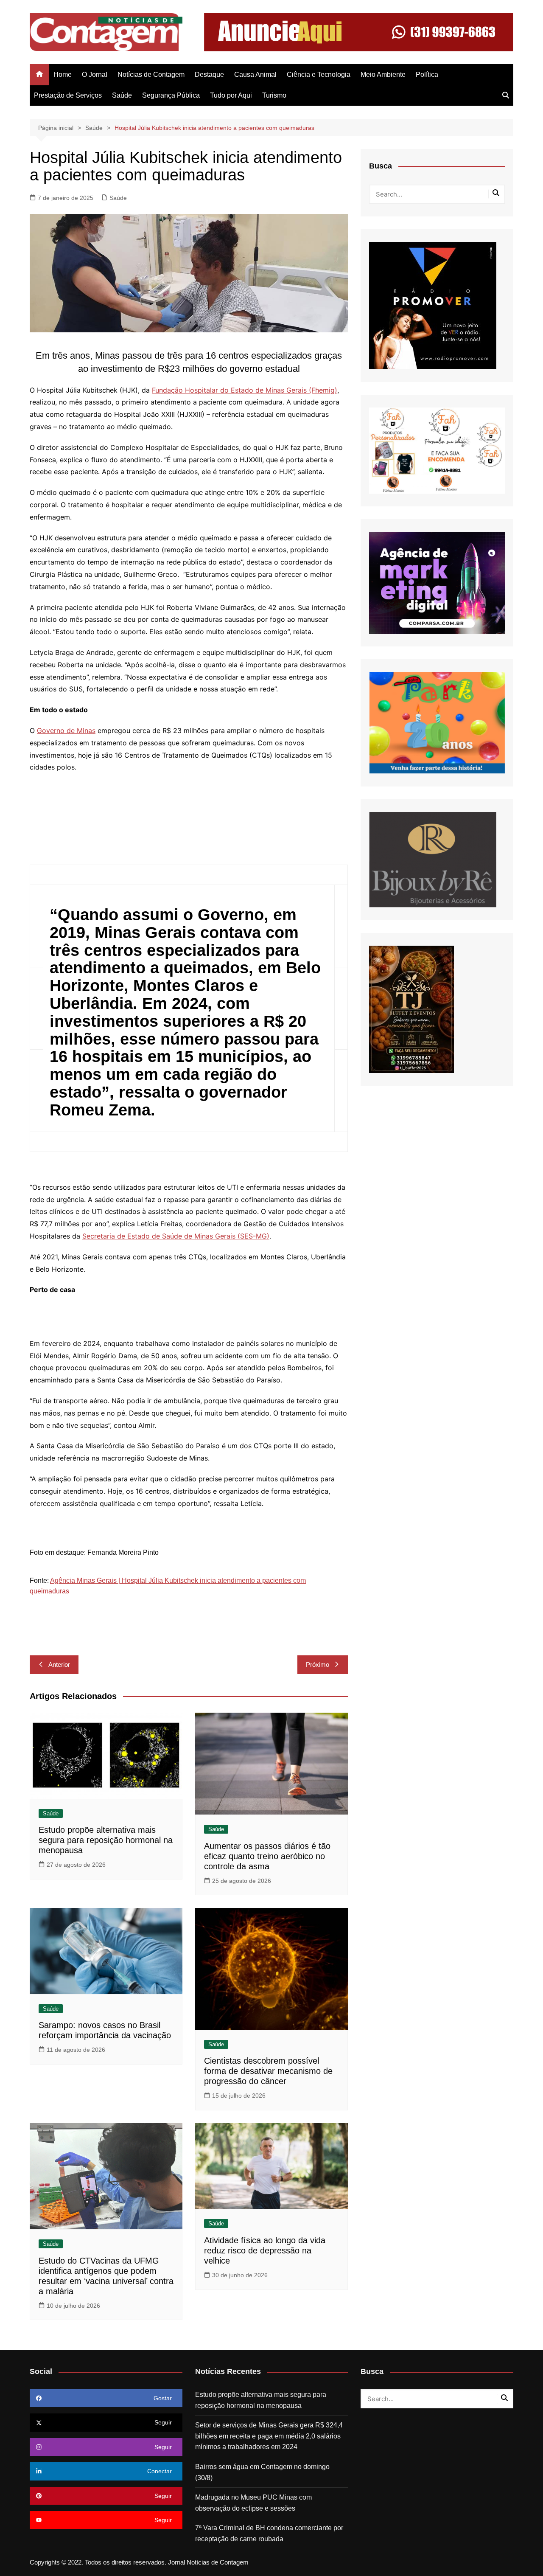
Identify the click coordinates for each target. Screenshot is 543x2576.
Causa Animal (255, 74)
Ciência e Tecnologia (319, 74)
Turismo (274, 95)
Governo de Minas (66, 730)
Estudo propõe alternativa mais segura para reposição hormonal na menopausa (106, 1840)
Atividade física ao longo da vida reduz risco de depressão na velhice (265, 2250)
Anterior (59, 1664)
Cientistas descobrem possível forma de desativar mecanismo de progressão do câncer (268, 2071)
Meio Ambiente (383, 74)
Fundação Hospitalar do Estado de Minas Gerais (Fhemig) (245, 390)
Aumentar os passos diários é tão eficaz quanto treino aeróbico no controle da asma (267, 1856)
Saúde (122, 95)
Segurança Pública (171, 95)
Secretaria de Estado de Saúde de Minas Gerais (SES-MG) (176, 1236)
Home (63, 74)
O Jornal (95, 74)
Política (427, 74)
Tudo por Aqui (231, 95)
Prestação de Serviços (68, 95)
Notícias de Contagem (151, 74)
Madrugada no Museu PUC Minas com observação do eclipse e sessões (253, 2503)
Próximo (318, 1664)
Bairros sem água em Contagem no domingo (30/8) (262, 2472)
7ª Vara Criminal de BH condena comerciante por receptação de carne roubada (269, 2533)
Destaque (209, 74)
